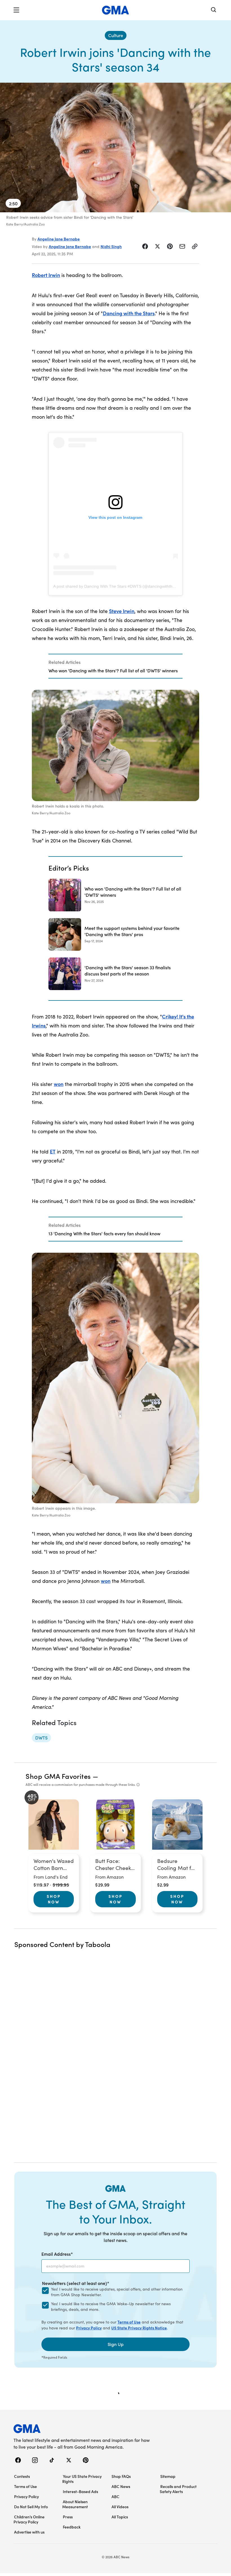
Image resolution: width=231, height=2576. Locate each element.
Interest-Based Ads (80, 2491)
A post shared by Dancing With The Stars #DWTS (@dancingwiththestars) (119, 586)
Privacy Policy (89, 2328)
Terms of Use (129, 2322)
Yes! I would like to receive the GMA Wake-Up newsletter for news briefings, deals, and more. (111, 2306)
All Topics (120, 2517)
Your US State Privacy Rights (82, 2479)
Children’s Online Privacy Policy (29, 2519)
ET (53, 1151)
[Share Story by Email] (182, 246)
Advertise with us (29, 2532)
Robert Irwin (46, 275)
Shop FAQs (121, 2476)
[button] (16, 10)
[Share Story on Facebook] (145, 246)
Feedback (72, 2527)
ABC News (121, 2486)
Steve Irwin (122, 611)
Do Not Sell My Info (31, 2507)
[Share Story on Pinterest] (170, 246)
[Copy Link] (195, 246)
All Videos (120, 2507)
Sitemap (168, 2476)
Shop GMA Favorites (58, 1776)
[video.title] (115, 147)
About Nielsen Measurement (75, 2504)
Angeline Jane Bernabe (59, 239)
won (59, 1084)
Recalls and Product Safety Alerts (178, 2489)
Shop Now (54, 1899)
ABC (115, 2496)
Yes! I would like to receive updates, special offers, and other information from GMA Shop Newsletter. (117, 2292)
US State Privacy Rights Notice (139, 2328)
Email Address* (57, 2254)
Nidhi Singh (111, 246)
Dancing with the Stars (129, 313)
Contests (22, 2476)
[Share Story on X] (157, 246)
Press (68, 2517)
